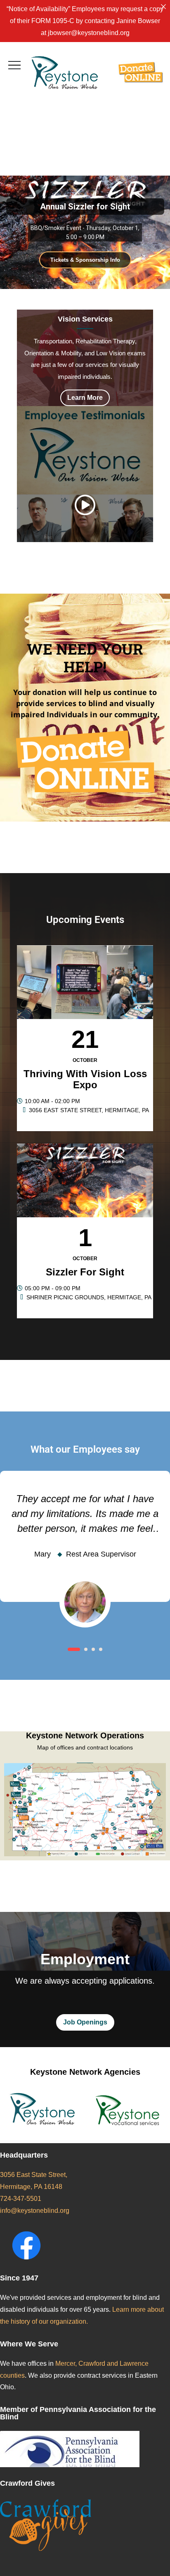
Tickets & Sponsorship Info (85, 260)
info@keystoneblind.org (35, 2211)
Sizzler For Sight (85, 1272)
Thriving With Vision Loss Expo (85, 1079)
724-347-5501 (21, 2199)
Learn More (85, 398)
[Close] (163, 7)
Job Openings (85, 2022)
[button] (74, 1649)
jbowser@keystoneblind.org (89, 33)
